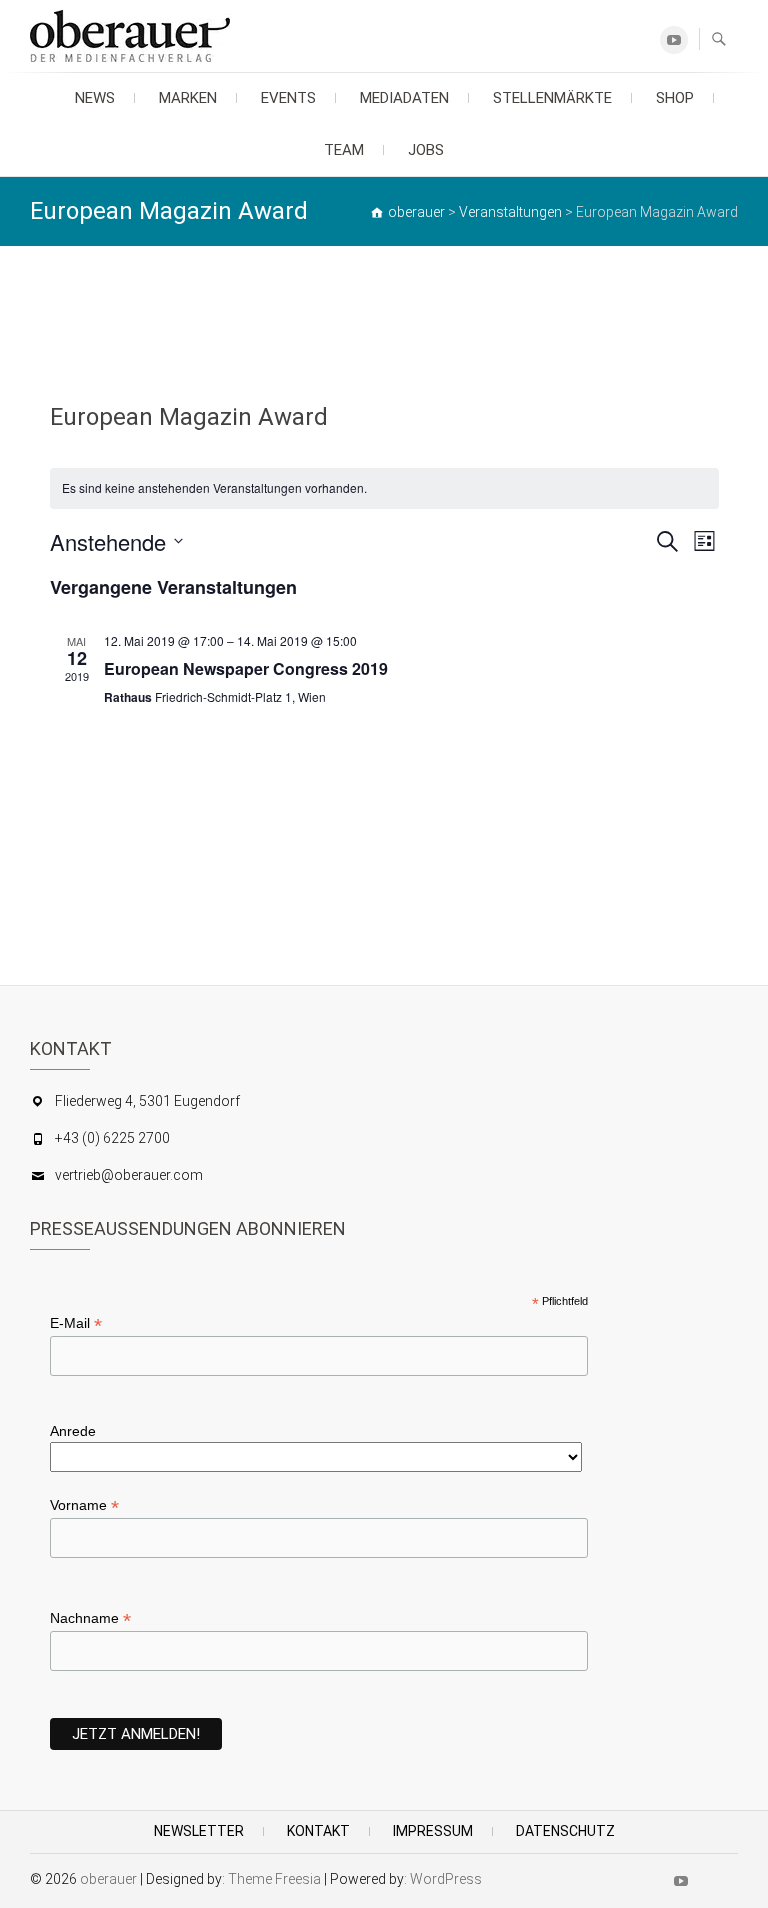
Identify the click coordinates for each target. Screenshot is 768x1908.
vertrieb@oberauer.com (129, 1175)
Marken (188, 98)
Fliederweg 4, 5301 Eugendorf (147, 1101)
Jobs (426, 150)
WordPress (446, 1879)
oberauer (108, 1879)
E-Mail (76, 1323)
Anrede (73, 1431)
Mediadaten (404, 98)
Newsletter (199, 1831)
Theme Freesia (274, 1879)
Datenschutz (565, 1831)
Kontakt (318, 1831)
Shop (675, 98)
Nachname (90, 1618)
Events (288, 98)
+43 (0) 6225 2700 (112, 1138)
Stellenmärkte (552, 98)
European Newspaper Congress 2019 (246, 668)
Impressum (433, 1831)
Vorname (84, 1505)
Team (344, 150)
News (95, 98)
